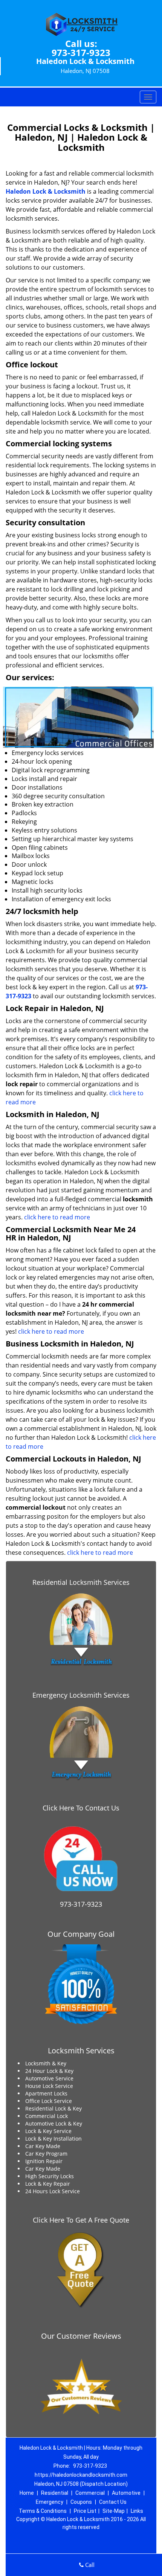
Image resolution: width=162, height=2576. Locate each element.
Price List (85, 2511)
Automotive (126, 2493)
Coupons (81, 2502)
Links (137, 2511)
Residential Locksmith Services (81, 1582)
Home (27, 2493)
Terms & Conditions (43, 2511)
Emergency (50, 2502)
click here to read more (57, 1217)
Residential (55, 2493)
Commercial (90, 2493)
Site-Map (114, 2511)
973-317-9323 (81, 52)
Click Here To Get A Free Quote (81, 2220)
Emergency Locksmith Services (81, 1695)
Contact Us (113, 2502)
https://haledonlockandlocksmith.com (81, 2475)
